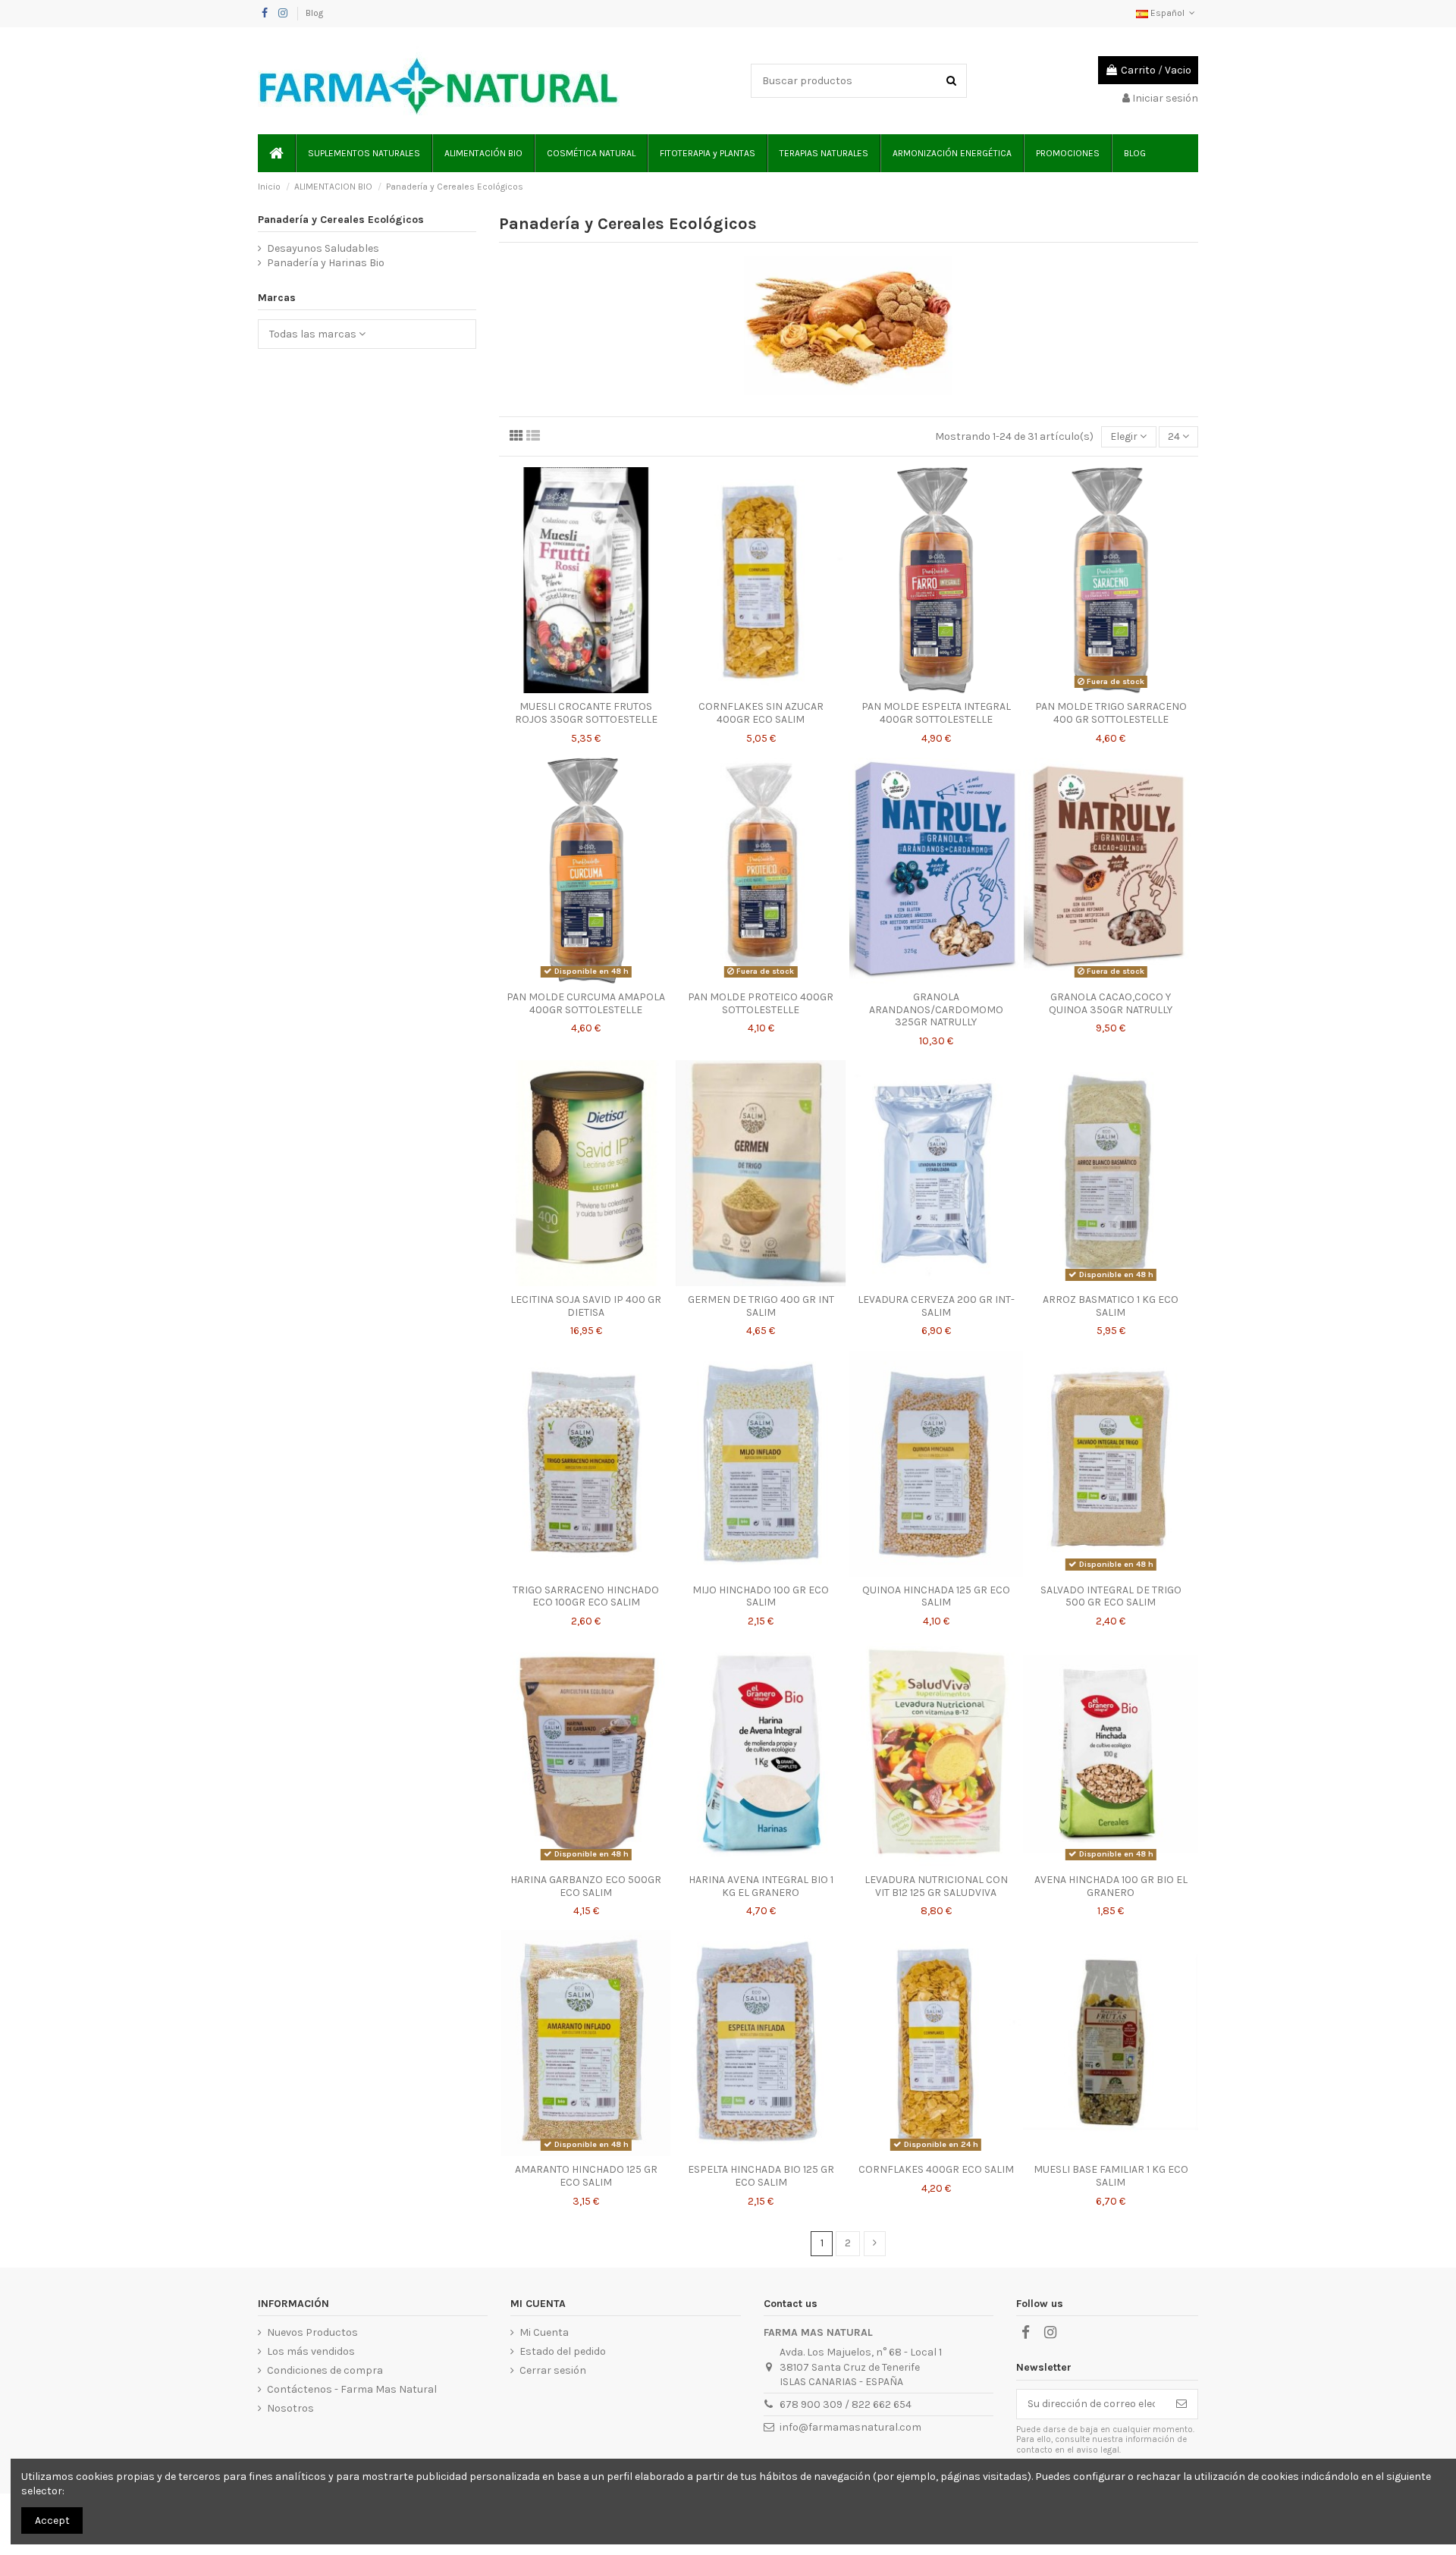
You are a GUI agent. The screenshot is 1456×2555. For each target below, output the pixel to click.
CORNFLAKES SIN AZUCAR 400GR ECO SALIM (761, 713)
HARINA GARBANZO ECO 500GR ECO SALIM (586, 1886)
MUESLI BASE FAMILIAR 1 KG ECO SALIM (1111, 2176)
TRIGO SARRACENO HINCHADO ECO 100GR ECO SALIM (586, 1596)
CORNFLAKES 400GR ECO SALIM (936, 2169)
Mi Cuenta (544, 2332)
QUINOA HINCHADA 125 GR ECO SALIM (936, 1596)
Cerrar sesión (553, 2370)
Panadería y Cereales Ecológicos (341, 220)
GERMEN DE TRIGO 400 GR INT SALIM (761, 1306)
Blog (314, 13)
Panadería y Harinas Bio (326, 263)
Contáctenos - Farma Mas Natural (352, 2389)
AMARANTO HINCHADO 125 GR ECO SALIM (586, 2176)
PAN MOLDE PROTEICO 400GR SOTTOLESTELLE (761, 1003)
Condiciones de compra (325, 2370)
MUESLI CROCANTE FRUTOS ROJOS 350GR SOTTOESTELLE (586, 713)
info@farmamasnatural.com (850, 2427)
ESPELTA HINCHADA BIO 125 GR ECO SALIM (761, 2176)
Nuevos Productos (312, 2332)
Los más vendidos (311, 2351)
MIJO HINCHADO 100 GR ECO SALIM (761, 1596)
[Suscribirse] (1181, 2404)
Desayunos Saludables (323, 248)
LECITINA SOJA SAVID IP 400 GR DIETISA (586, 1306)
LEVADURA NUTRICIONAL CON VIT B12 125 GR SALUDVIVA (936, 1886)
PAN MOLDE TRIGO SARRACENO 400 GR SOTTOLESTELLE (1111, 713)
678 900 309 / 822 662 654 (846, 2404)
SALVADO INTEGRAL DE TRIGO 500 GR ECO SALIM (1111, 1596)
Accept (52, 2520)
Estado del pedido (563, 2351)
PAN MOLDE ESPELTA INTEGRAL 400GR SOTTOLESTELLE (936, 713)
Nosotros (290, 2408)
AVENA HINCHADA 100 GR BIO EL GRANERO (1111, 1886)
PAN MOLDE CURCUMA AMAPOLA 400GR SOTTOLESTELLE (586, 1003)
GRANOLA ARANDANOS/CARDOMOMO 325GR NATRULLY (936, 1010)
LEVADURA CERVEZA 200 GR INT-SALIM (936, 1306)
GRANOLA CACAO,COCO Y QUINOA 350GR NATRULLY (1111, 1003)
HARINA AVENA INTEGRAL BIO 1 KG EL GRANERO (761, 1886)
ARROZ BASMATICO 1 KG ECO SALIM (1111, 1306)
